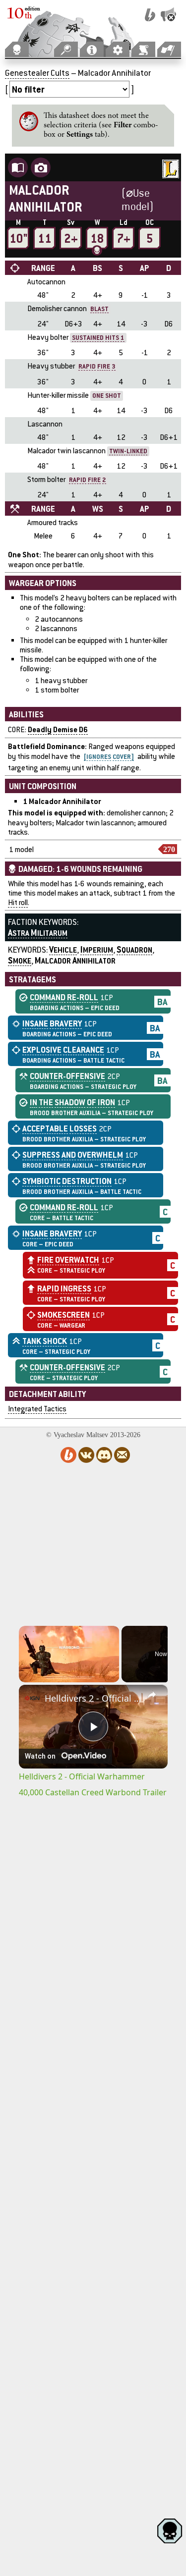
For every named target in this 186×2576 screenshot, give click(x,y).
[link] (32, 1698)
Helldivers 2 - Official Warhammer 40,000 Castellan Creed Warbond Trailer (93, 1698)
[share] (152, 1695)
